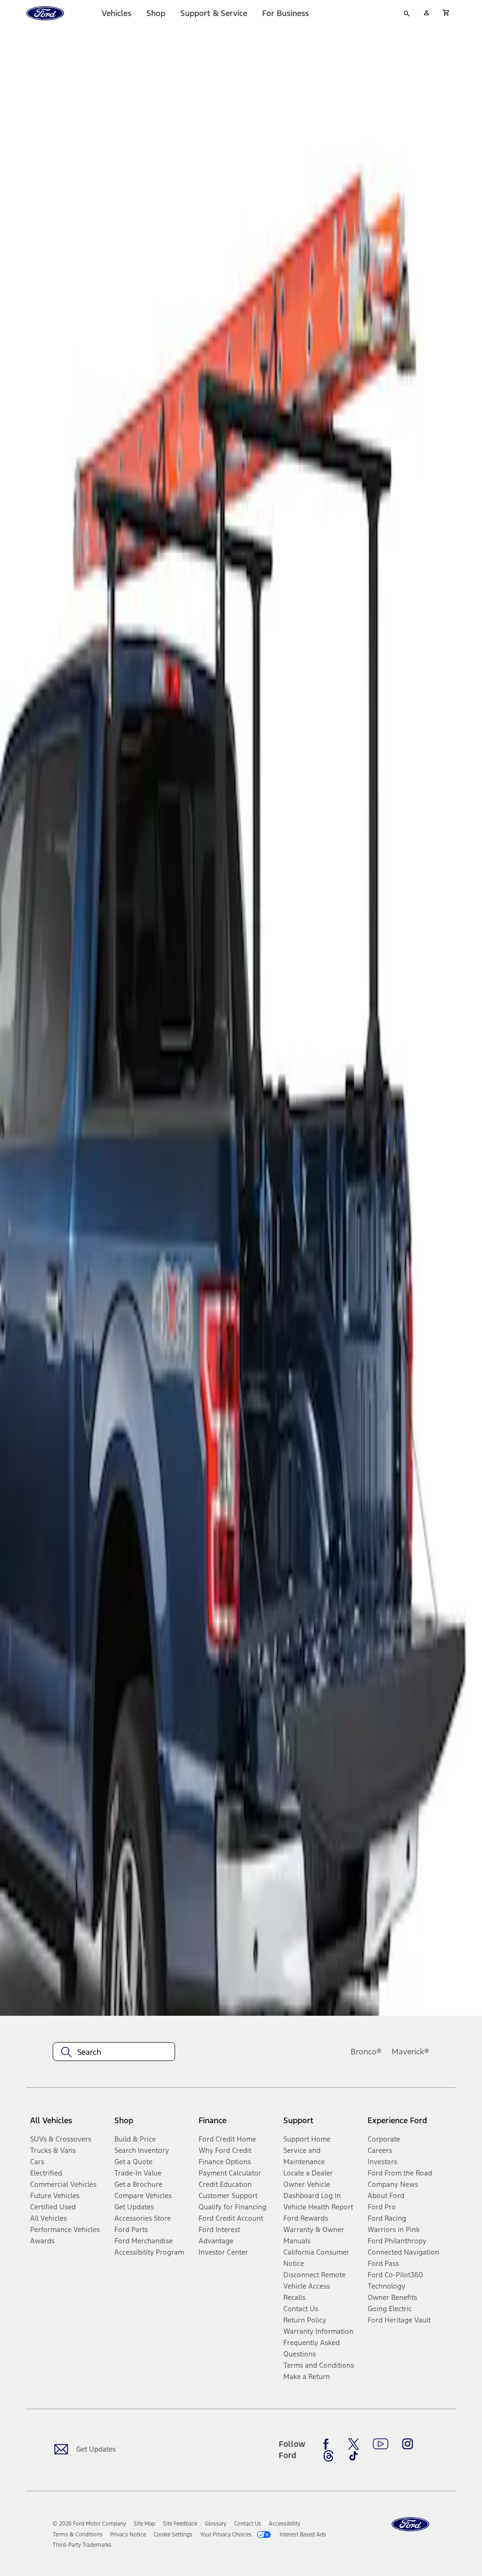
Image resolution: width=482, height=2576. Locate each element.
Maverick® (410, 2052)
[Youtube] (381, 2444)
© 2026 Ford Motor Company (89, 2524)
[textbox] (114, 2052)
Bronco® (366, 2052)
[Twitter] (353, 2444)
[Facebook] (329, 2444)
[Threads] (329, 2456)
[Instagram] (408, 2444)
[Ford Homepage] (410, 2524)
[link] (145, 2524)
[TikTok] (353, 2456)
